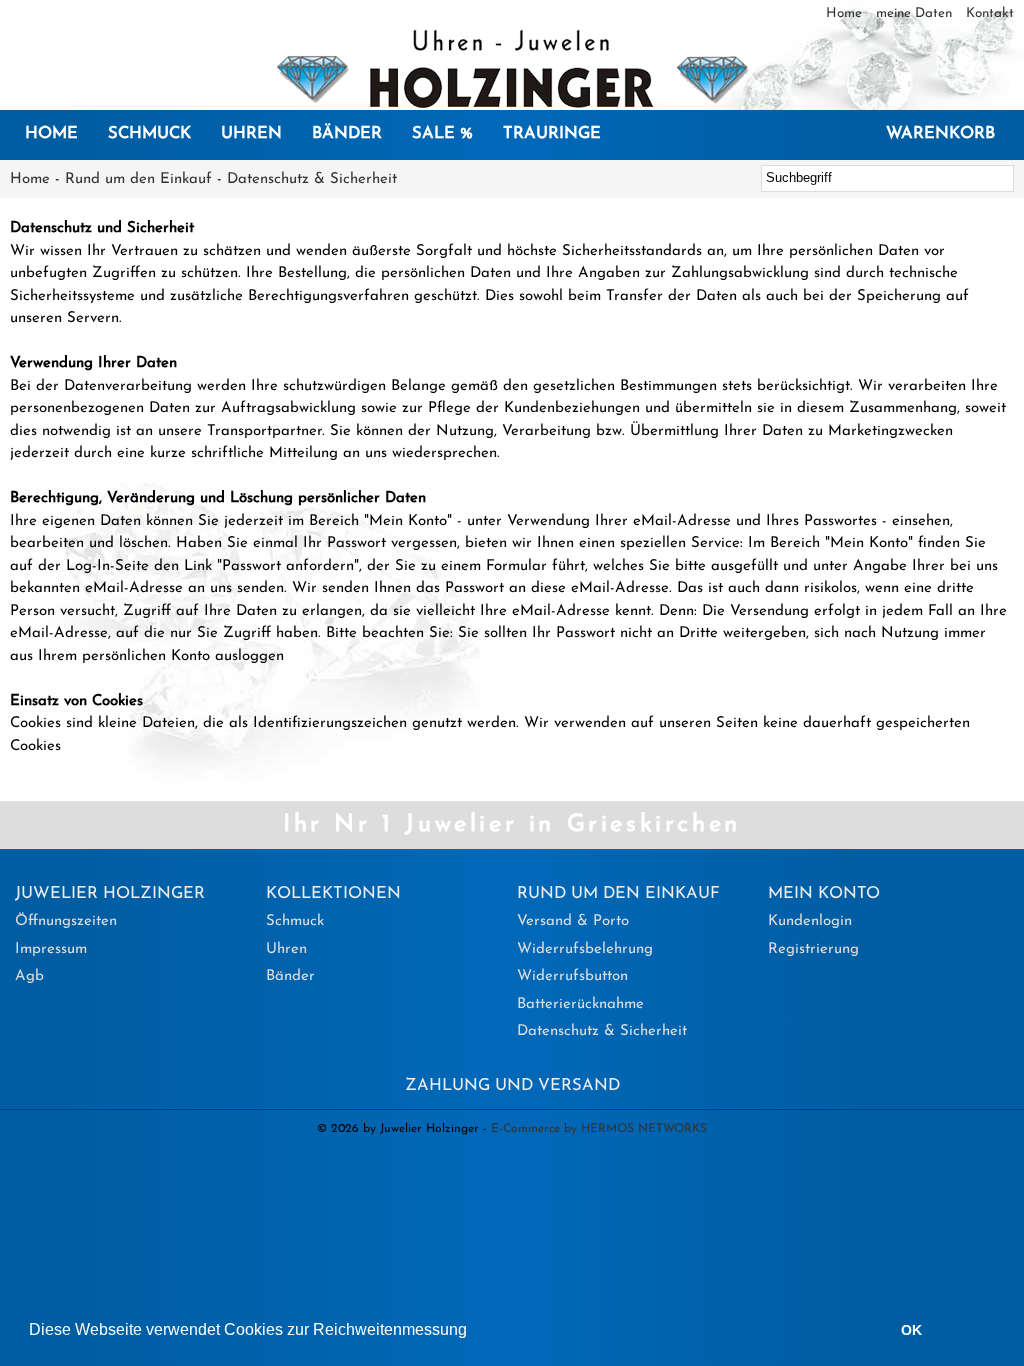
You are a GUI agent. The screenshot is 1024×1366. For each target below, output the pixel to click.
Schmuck (149, 134)
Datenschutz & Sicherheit (312, 179)
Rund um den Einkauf (138, 179)
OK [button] (911, 1330)
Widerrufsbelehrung (585, 949)
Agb (29, 976)
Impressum (51, 949)
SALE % (442, 134)
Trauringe (552, 134)
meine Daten (916, 13)
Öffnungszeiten (66, 921)
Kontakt (990, 13)
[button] (474, 1332)
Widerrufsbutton (572, 976)
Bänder (347, 134)
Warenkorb (940, 134)
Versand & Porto (573, 921)
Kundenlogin (810, 921)
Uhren (251, 134)
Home (846, 13)
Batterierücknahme (580, 1004)
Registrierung (813, 949)
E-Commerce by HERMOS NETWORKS (599, 1129)
